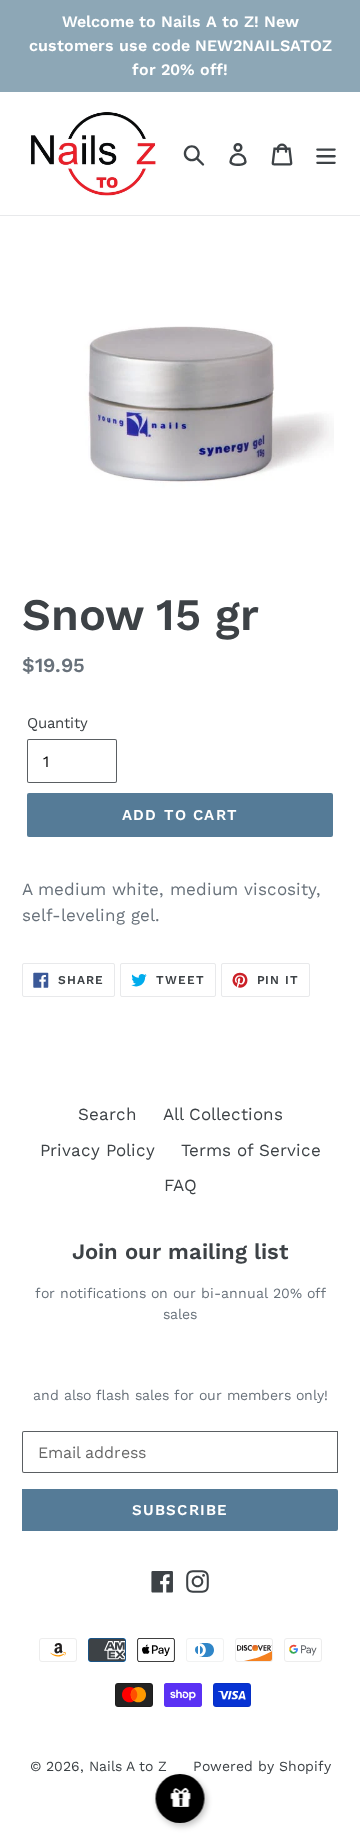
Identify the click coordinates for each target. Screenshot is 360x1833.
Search (107, 1114)
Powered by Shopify (262, 1766)
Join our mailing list (180, 1251)
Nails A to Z (128, 1766)
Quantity (57, 723)
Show (180, 1798)
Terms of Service (251, 1150)
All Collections (223, 1114)
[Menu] (326, 154)
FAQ (180, 1185)
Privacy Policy (97, 1150)
